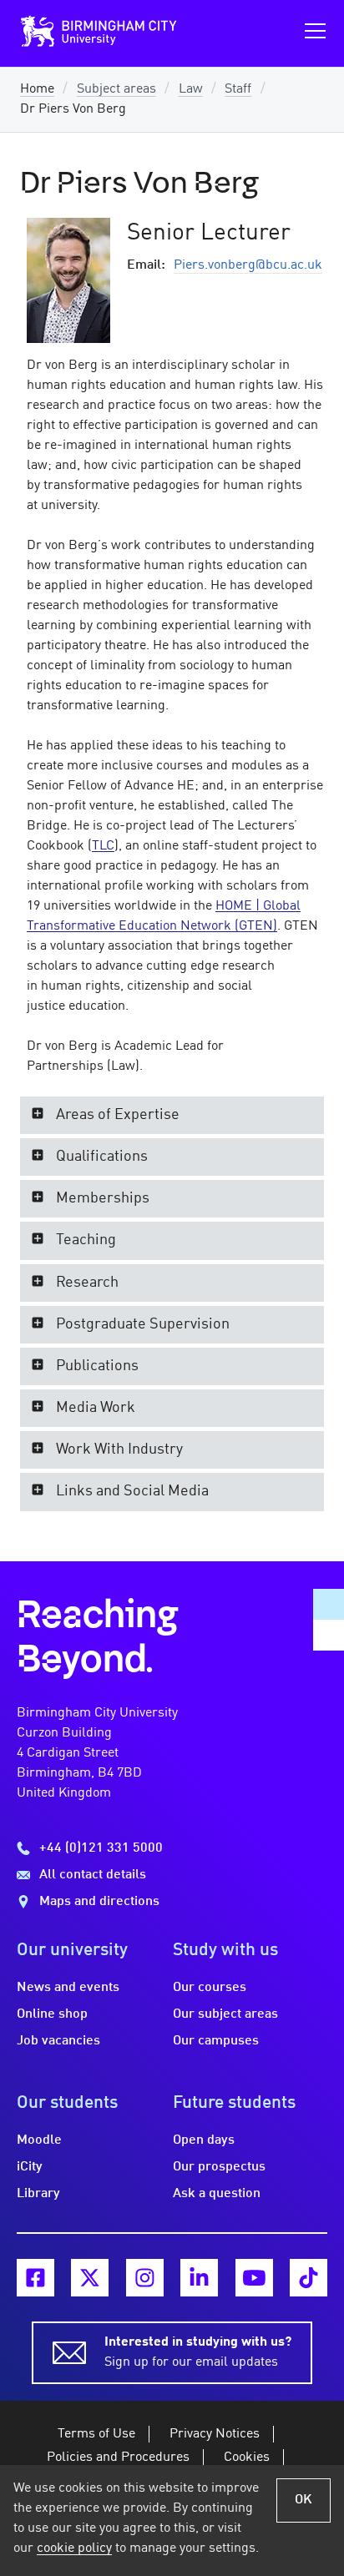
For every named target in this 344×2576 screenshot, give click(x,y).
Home (37, 89)
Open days (204, 2140)
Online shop (52, 2014)
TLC (103, 846)
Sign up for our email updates (198, 2352)
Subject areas (116, 89)
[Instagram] (145, 2278)
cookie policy (74, 2548)
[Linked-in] (199, 2278)
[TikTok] (309, 2278)
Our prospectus (219, 2167)
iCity (30, 2167)
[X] (90, 2278)
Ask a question (217, 2194)
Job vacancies (58, 2041)
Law (191, 89)
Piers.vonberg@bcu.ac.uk (248, 265)
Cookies (247, 2458)
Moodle (39, 2140)
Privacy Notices (215, 2434)
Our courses (210, 1988)
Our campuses (216, 2041)
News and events (68, 1988)
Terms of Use (96, 2434)
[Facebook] (35, 2278)
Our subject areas (225, 2014)
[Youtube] (254, 2278)
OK (304, 2500)
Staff (238, 89)
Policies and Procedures (118, 2458)
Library (38, 2194)
